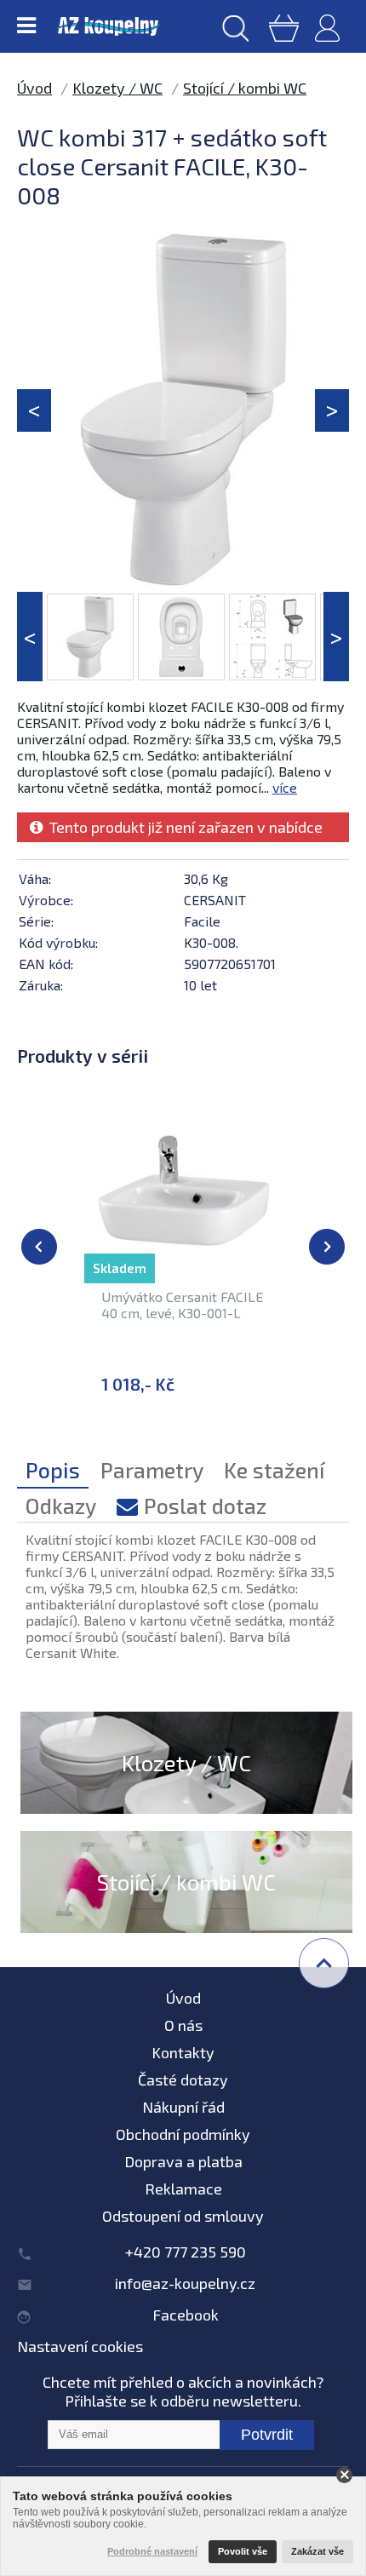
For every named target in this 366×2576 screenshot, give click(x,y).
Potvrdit (267, 2435)
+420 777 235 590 (186, 2252)
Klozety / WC (117, 88)
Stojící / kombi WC (245, 88)
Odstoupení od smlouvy (183, 2216)
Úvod (34, 88)
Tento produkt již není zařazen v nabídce (183, 827)
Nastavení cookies (80, 2346)
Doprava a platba (183, 2161)
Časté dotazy (183, 2080)
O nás (183, 2025)
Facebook (186, 2315)
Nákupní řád (183, 2107)
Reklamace (183, 2189)
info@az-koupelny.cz (185, 2283)
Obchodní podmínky (183, 2134)
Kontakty (183, 2052)
